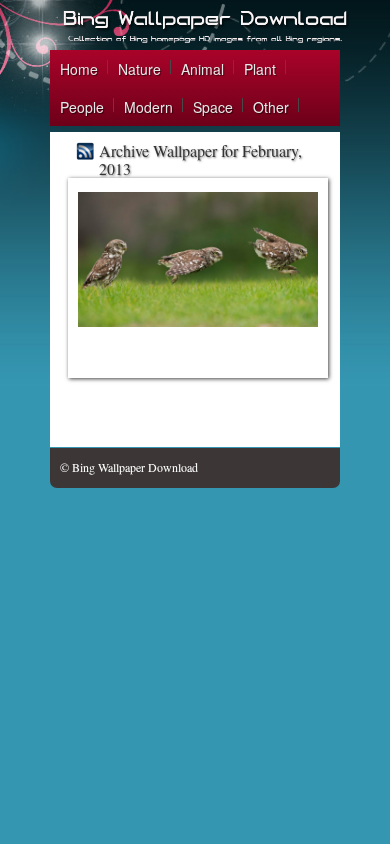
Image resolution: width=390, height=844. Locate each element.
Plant (260, 69)
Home (79, 69)
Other (271, 107)
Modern (148, 107)
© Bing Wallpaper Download (129, 467)
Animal (202, 69)
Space (213, 107)
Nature (139, 69)
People (82, 107)
